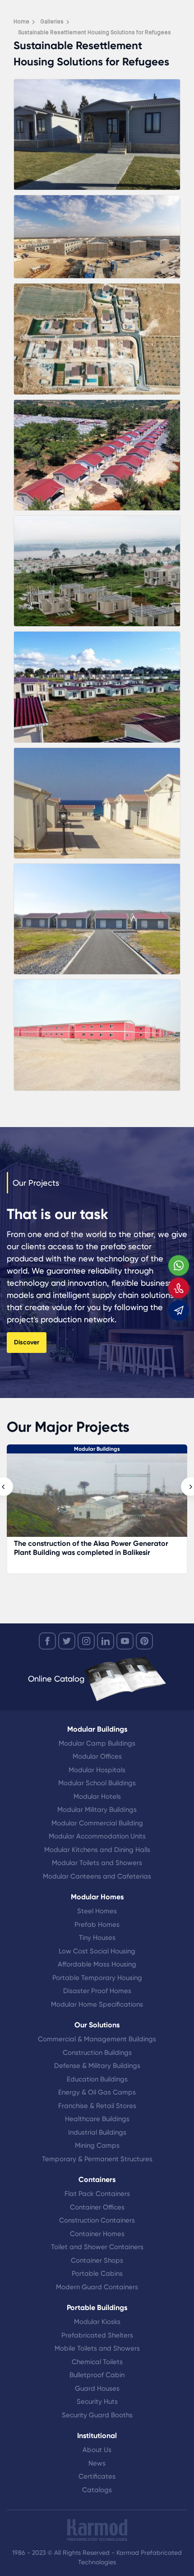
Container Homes (97, 2234)
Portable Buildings (97, 2308)
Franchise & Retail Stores (97, 2106)
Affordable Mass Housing (97, 1964)
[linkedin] (106, 1641)
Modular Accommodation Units (97, 1836)
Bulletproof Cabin (97, 2375)
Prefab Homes (97, 1925)
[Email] (179, 1311)
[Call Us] (179, 1288)
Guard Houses (97, 2388)
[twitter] (67, 1641)
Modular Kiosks (97, 2322)
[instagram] (86, 1641)
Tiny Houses (97, 1938)
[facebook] (47, 1641)
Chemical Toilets (97, 2362)
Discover (27, 1342)
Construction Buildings (97, 2053)
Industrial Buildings (97, 2132)
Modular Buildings (97, 1449)
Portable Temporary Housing (97, 1978)
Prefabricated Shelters (97, 2335)
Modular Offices (97, 1756)
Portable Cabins (97, 2273)
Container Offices (97, 2207)
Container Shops (97, 2260)
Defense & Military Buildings (97, 2066)
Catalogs (97, 2490)
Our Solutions (97, 2025)
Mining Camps (97, 2145)
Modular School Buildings (97, 1783)
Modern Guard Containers (97, 2287)
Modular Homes (97, 1897)
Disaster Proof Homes (97, 1991)
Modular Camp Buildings (97, 1743)
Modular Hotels (97, 1797)
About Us (97, 2450)
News (97, 2463)
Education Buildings (97, 2079)
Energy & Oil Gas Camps (97, 2092)
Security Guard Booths (97, 2415)
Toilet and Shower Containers (97, 2247)
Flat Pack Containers (97, 2194)
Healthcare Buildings (97, 2119)
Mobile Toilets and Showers (97, 2348)
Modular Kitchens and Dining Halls (97, 1850)
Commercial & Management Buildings (97, 2039)
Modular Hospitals (97, 1770)
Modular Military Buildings (97, 1810)
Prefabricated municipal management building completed (92, 1548)
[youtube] (125, 1641)
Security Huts (97, 2402)
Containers (97, 2180)
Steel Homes (97, 1911)
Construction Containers (97, 2220)
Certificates (97, 2476)
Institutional (97, 2436)
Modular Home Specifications (97, 2004)
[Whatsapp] (179, 1265)
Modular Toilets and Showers (97, 1863)
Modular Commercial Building (97, 1823)
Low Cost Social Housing (97, 1951)
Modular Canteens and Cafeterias (97, 1876)
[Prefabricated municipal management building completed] (97, 1500)
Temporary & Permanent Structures (97, 2159)
